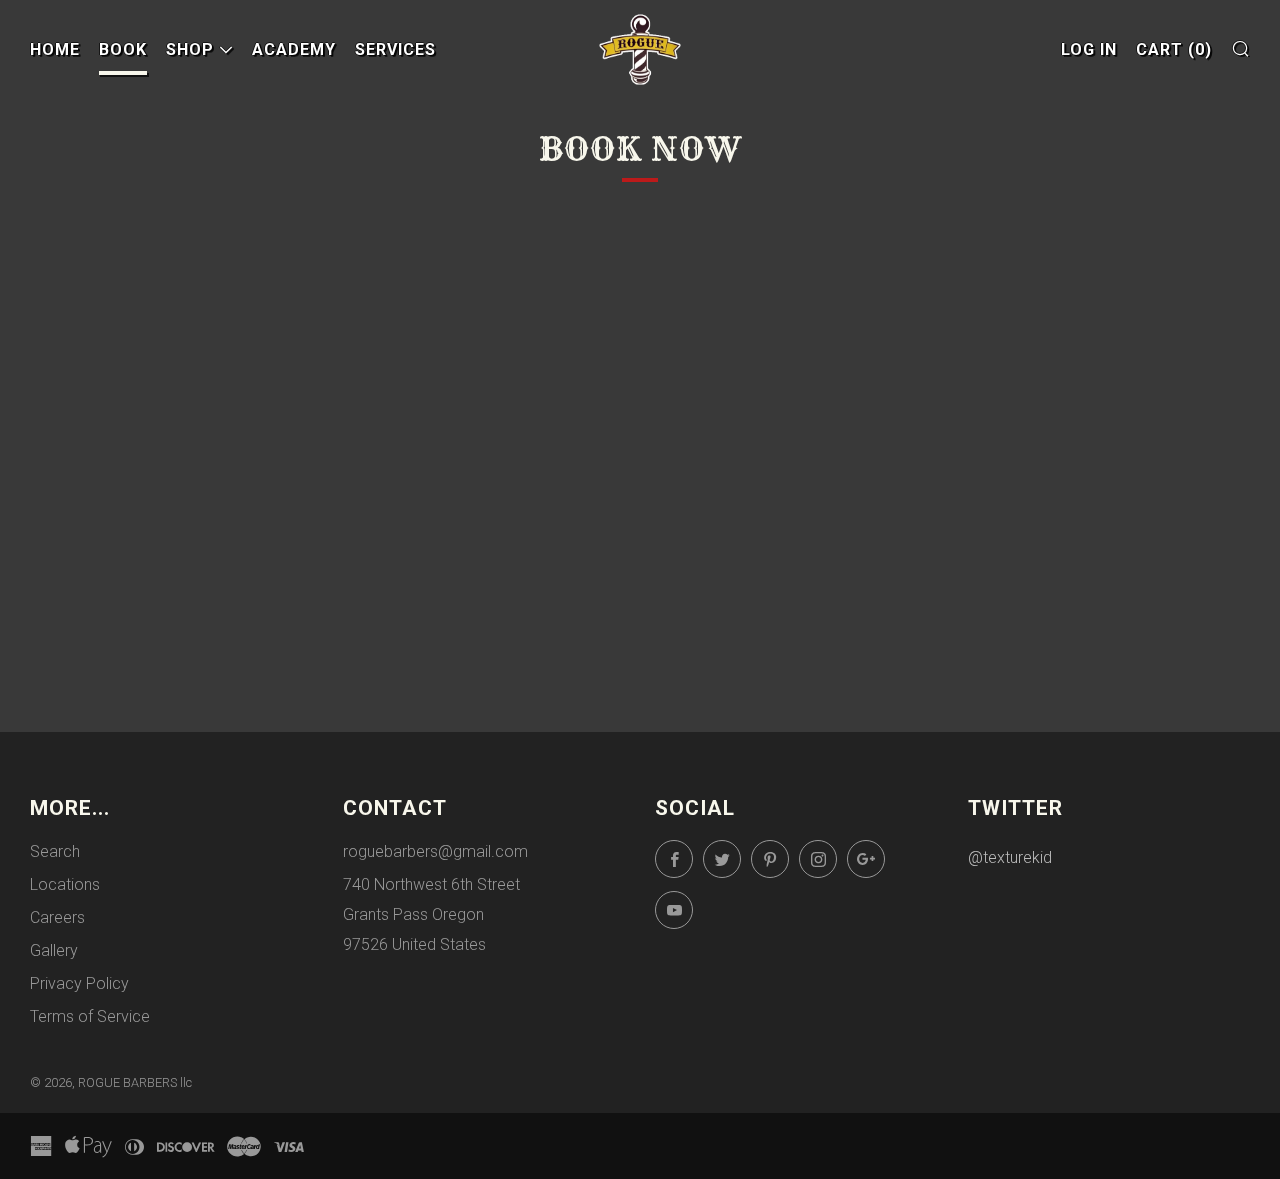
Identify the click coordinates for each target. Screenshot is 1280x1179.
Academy (294, 49)
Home (55, 49)
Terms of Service (90, 1016)
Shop (190, 49)
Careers (57, 917)
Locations (65, 884)
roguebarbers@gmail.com (435, 851)
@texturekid (1010, 857)
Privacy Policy (79, 983)
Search (55, 851)
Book (123, 49)
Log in (1089, 49)
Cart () (1174, 49)
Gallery (54, 950)
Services (395, 49)
